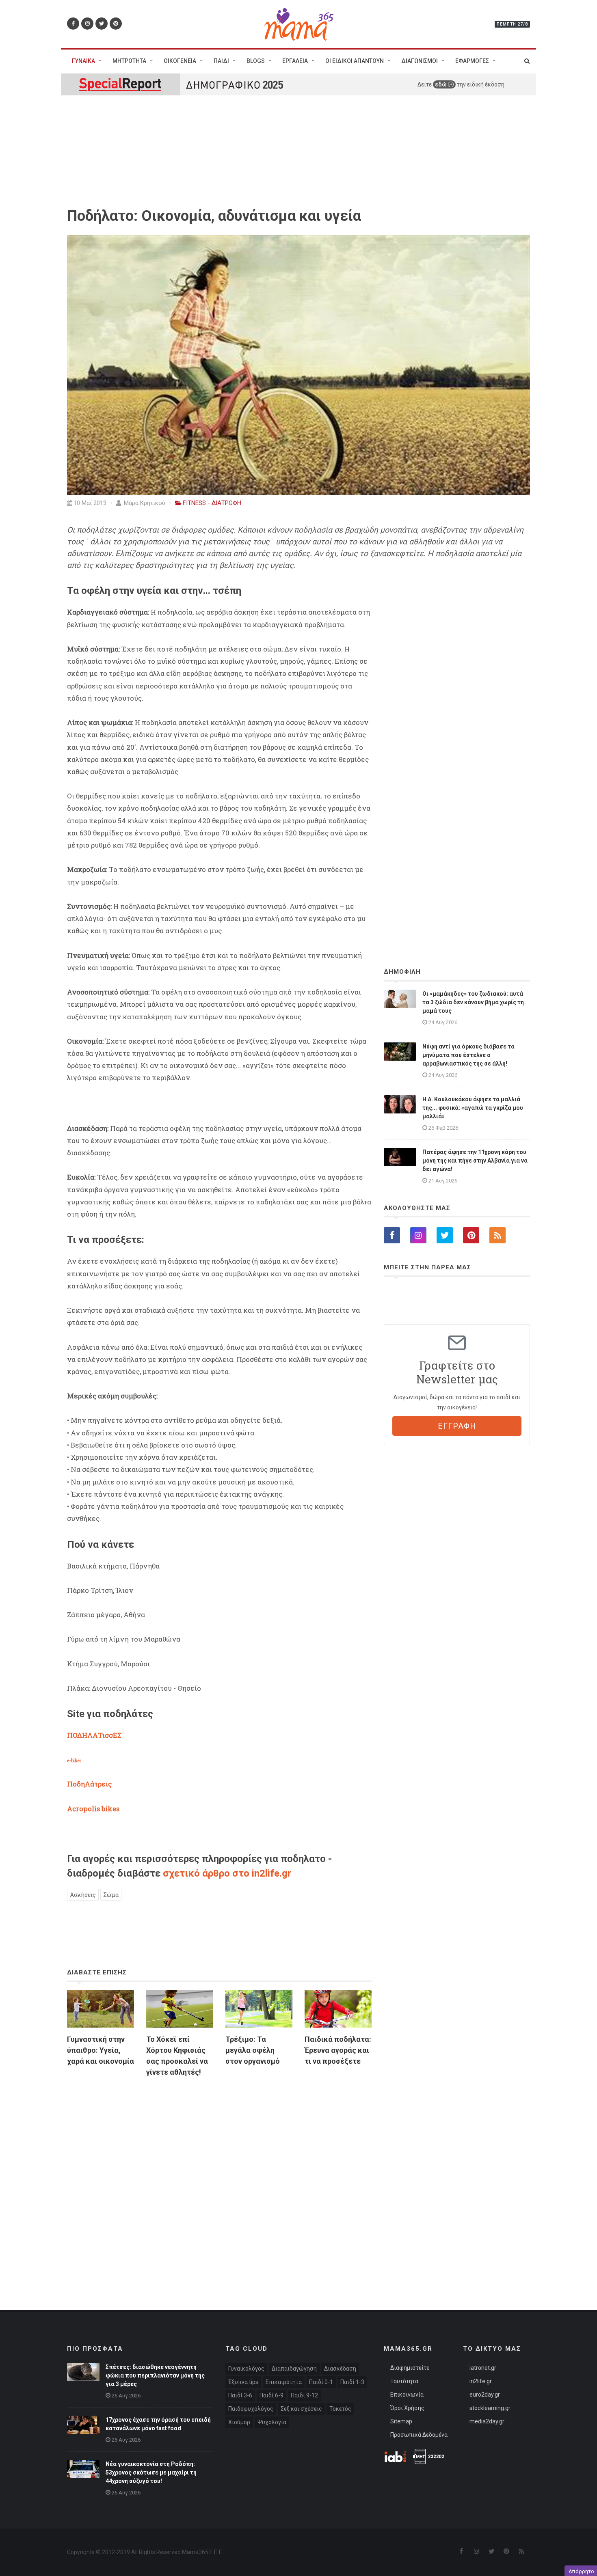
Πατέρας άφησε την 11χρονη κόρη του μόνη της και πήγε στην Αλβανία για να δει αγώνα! (475, 1161)
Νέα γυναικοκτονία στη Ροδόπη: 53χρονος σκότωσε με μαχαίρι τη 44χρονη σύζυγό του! (151, 2472)
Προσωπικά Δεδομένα (419, 2435)
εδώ (441, 84)
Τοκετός (340, 2409)
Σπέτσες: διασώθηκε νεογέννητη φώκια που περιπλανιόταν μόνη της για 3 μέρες (155, 2375)
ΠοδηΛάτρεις (89, 1784)
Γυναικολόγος (246, 2369)
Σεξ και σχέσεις (301, 2409)
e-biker (74, 1760)
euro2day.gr (485, 2395)
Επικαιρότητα (284, 2382)
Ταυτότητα (404, 2381)
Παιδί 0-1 (321, 2382)
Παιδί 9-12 (304, 2395)
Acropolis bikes (93, 1809)
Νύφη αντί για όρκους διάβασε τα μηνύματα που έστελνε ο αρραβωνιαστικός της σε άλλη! (468, 1055)
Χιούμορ (239, 2422)
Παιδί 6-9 (271, 2395)
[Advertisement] (219, 2177)
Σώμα (111, 1895)
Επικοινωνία (407, 2395)
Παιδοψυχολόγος (251, 2409)
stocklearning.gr (490, 2408)
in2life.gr (481, 2381)
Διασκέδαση (340, 2369)
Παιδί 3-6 (240, 2395)
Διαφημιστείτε (410, 2368)
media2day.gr (487, 2421)
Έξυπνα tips (243, 2382)
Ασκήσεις (83, 1895)
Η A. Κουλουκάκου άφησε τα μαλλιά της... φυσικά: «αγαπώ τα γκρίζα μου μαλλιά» (473, 1108)
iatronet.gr (483, 2368)
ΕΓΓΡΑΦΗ (457, 1426)
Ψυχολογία (272, 2422)
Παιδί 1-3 (352, 2382)
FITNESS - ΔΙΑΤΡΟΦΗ (212, 503)
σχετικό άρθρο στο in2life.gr (227, 1873)
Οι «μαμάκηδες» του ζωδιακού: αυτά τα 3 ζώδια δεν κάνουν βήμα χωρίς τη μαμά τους (473, 1002)
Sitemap (401, 2421)
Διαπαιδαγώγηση (294, 2369)
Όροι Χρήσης (407, 2408)
